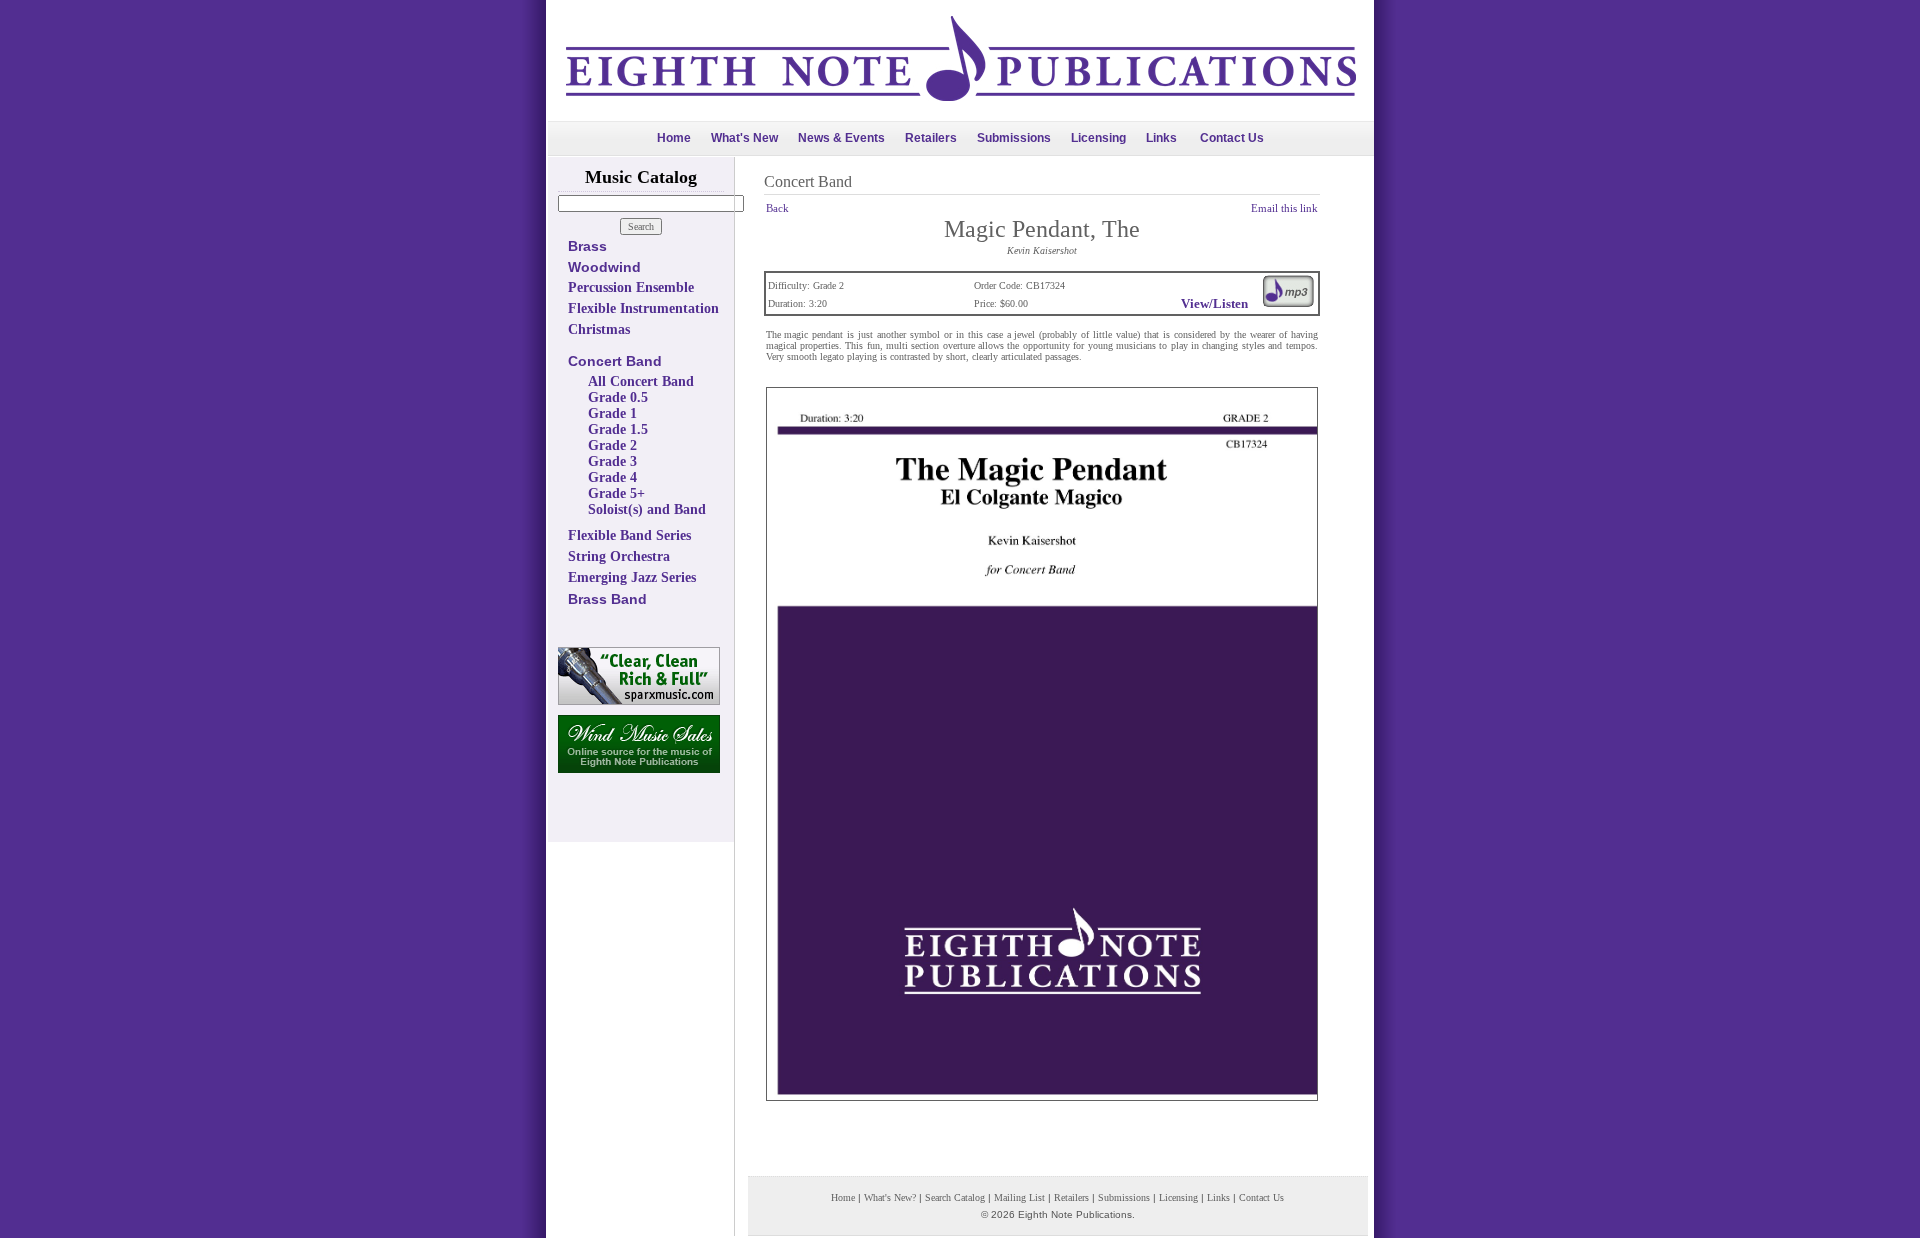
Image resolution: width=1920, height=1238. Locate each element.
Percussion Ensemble (631, 287)
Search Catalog (955, 1197)
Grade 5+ (616, 493)
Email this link (1284, 208)
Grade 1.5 (618, 429)
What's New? (890, 1197)
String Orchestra (619, 556)
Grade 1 (612, 413)
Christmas (599, 329)
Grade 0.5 (618, 397)
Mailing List (1019, 1197)
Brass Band (607, 599)
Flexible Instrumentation (643, 308)
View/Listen (1214, 303)
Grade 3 (612, 461)
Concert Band (615, 361)
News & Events (841, 138)
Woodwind (604, 267)
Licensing (1098, 138)
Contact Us (1232, 138)
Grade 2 (612, 445)
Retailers (931, 138)
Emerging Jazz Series (632, 577)
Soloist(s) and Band (647, 509)
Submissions (1014, 138)
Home (674, 138)
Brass (587, 246)
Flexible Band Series (629, 535)
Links (1161, 138)
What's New (744, 138)
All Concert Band (641, 381)
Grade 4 (612, 477)
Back (777, 208)
